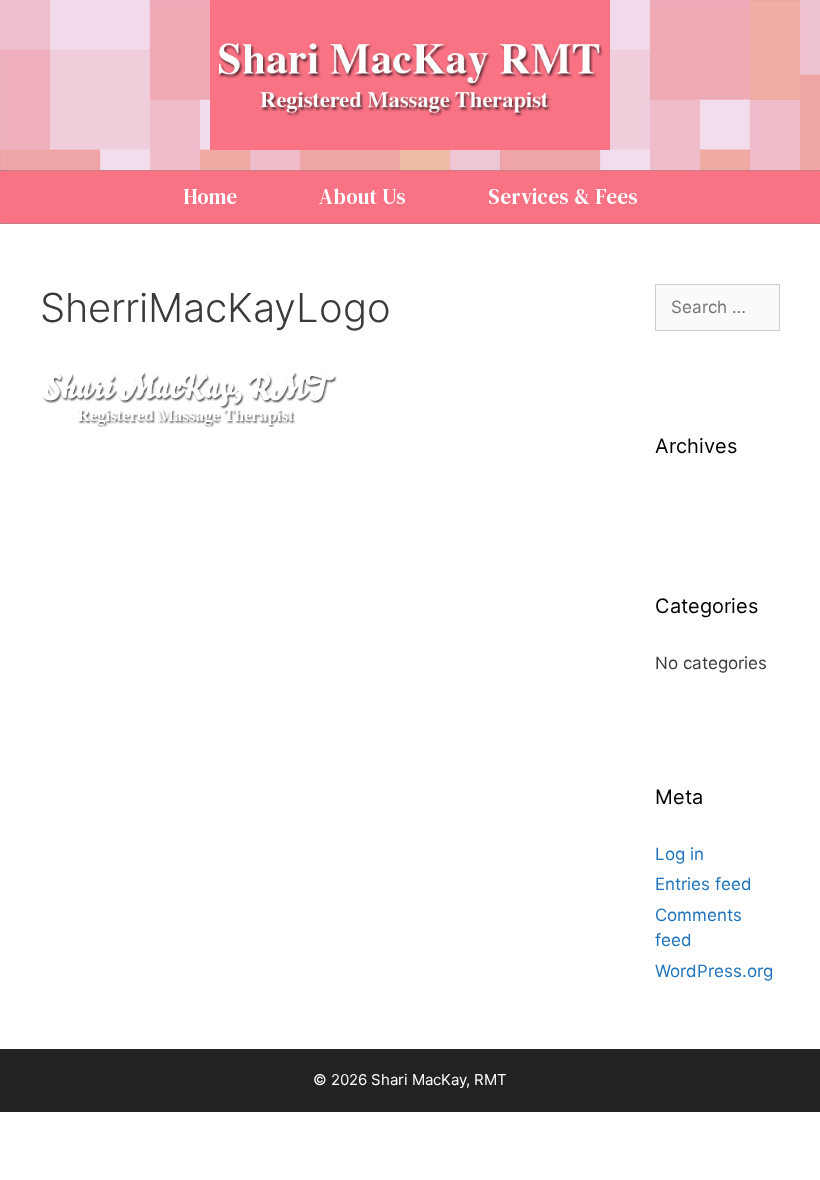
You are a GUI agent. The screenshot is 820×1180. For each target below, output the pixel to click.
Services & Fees (563, 196)
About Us (362, 196)
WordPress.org (714, 971)
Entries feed (703, 884)
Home (210, 196)
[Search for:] (717, 307)
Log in (679, 854)
